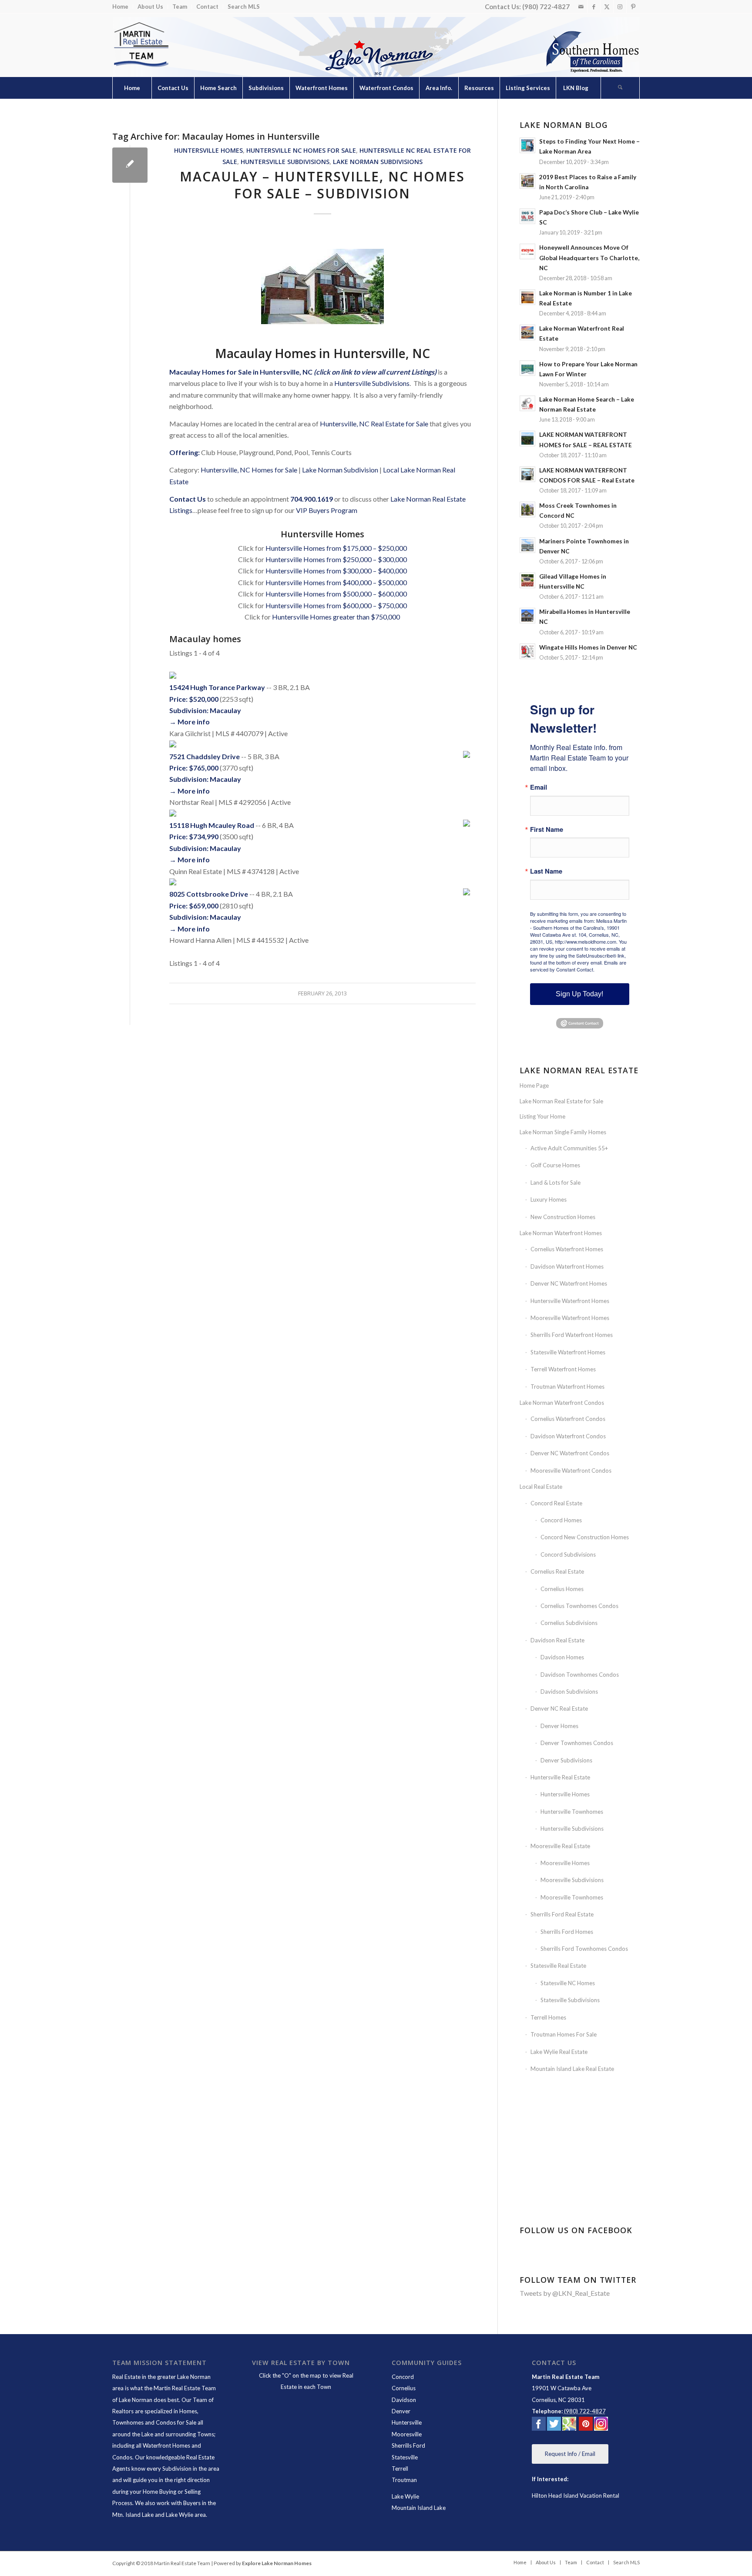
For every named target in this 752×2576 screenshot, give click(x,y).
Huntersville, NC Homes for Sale (249, 470)
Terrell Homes (548, 2017)
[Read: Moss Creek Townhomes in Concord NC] (527, 509)
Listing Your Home (542, 1116)
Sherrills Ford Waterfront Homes (572, 1335)
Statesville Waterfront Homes (568, 1352)
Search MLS (244, 7)
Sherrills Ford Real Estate (562, 1914)
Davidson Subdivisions (569, 1692)
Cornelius (404, 2388)
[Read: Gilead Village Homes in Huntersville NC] (527, 580)
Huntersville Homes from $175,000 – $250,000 (336, 548)
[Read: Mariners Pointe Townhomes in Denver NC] (527, 545)
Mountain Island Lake (419, 2508)
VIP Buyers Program (327, 510)
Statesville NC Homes (568, 1983)
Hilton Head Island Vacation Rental (576, 2496)
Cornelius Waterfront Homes (567, 1249)
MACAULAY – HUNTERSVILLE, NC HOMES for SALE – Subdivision (322, 185)
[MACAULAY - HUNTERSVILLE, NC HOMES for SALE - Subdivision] (130, 165)
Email (539, 787)
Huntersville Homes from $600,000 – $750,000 (336, 605)
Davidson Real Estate (557, 1640)
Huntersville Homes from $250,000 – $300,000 (336, 559)
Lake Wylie (405, 2496)
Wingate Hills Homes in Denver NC (588, 647)
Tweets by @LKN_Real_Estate (565, 2293)
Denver (401, 2411)
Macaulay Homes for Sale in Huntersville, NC (241, 372)
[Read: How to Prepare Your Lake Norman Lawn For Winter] (527, 368)
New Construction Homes (563, 1217)
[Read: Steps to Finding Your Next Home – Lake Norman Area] (527, 145)
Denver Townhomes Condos (577, 1743)
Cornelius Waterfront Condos (568, 1419)
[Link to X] (607, 7)
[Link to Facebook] (594, 7)
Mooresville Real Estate (560, 1846)
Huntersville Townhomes (572, 1812)
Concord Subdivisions (568, 1554)
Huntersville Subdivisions (285, 162)
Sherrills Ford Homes (567, 1932)
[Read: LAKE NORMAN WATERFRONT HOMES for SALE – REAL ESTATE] (527, 439)
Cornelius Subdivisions (569, 1623)
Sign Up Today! (579, 994)
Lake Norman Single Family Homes (563, 1132)
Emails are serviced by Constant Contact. (578, 966)
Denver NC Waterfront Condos (570, 1453)
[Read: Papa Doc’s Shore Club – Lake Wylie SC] (527, 216)
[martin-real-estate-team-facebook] (539, 2425)
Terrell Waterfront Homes (563, 1369)
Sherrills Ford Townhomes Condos (584, 1949)
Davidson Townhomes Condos (580, 1675)
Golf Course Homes (555, 1165)
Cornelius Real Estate (557, 1571)
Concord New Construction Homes (585, 1537)
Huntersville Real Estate (560, 1777)
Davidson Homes (562, 1657)
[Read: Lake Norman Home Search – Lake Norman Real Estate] (527, 403)
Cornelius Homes (562, 1589)
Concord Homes (561, 1520)
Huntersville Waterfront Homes (570, 1301)
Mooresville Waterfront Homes (570, 1318)
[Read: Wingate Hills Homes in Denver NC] (527, 651)
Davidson (404, 2400)
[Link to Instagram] (620, 7)
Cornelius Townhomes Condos (579, 1606)
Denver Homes (559, 1726)
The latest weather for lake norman (581, 2196)
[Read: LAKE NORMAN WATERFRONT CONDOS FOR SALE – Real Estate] (527, 474)
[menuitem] (123, 7)
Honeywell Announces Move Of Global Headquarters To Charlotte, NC (589, 258)
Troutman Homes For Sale (564, 2034)
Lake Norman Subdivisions (378, 162)
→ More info (190, 722)
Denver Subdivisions (566, 1760)
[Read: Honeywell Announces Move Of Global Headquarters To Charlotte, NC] (527, 251)
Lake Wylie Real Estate (559, 2052)
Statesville (405, 2457)
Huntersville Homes (208, 150)
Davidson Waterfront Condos (568, 1436)
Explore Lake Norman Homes (277, 2563)
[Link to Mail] (581, 7)
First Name (547, 829)
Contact (207, 7)
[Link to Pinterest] (633, 7)
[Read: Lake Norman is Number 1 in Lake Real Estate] (527, 297)
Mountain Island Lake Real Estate (572, 2069)
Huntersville (407, 2422)
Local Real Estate (541, 1487)
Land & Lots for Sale (556, 1182)
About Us (150, 7)
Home (120, 7)
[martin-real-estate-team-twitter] (554, 2425)
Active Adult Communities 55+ (569, 1148)
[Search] (620, 88)
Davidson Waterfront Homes (567, 1266)
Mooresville (407, 2434)
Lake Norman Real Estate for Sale (561, 1101)
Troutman (404, 2480)
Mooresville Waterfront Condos (571, 1471)
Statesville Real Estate (558, 1966)
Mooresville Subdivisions (572, 1880)
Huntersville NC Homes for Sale (301, 150)
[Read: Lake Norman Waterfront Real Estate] (527, 332)
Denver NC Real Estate (559, 1708)
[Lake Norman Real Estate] (141, 45)
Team (180, 7)
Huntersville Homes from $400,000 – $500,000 (336, 582)
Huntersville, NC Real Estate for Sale (374, 424)
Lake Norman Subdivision (340, 470)
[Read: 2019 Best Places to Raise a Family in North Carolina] (527, 181)
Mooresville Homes (565, 1863)
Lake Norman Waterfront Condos (562, 1403)
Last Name (546, 871)
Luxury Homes (549, 1199)
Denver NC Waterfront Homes (569, 1283)
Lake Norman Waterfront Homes (561, 1233)
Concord (403, 2377)
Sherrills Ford (408, 2445)
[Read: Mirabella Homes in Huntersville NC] (527, 616)
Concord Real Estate (556, 1503)
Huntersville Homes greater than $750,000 (336, 617)
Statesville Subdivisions (570, 2000)
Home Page (534, 1085)
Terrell (400, 2469)
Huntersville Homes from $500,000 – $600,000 (336, 594)
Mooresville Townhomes (572, 1897)
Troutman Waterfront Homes (567, 1387)
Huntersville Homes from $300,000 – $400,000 (336, 571)
